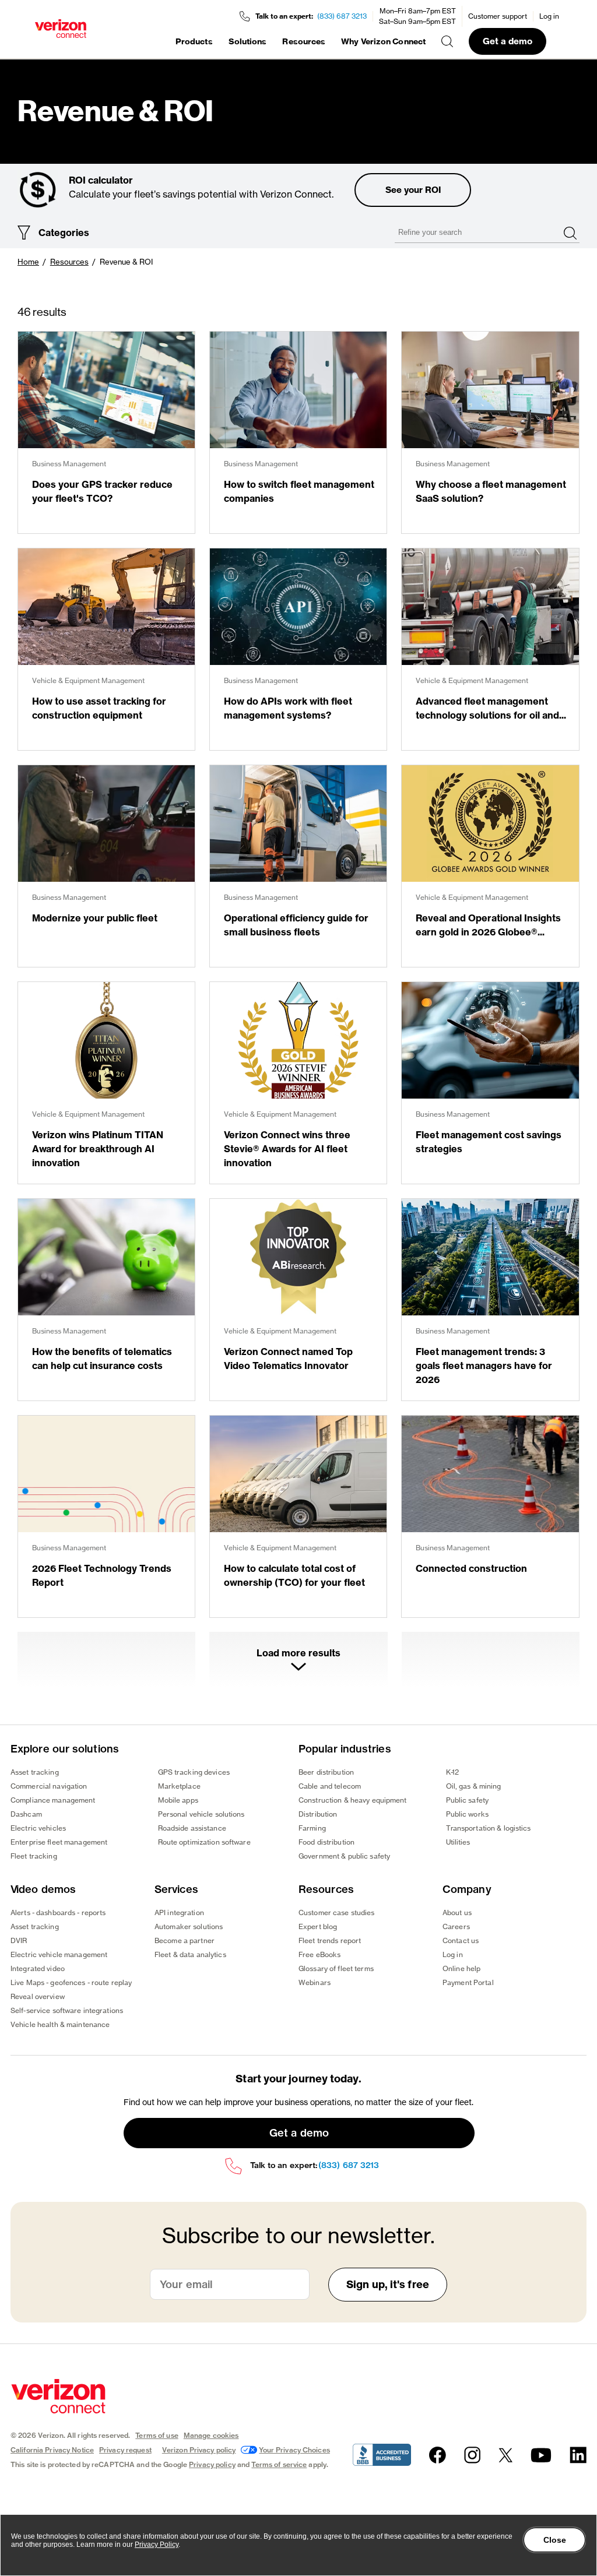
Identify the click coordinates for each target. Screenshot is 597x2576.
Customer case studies (337, 1912)
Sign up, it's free (388, 2284)
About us (457, 1912)
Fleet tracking (34, 1856)
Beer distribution (326, 1772)
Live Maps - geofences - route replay (71, 1982)
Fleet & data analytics (190, 1954)
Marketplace (179, 1786)
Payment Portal (468, 1982)
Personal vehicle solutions (201, 1814)
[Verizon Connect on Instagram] (472, 2455)
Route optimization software (204, 1842)
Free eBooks (319, 1954)
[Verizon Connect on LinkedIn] (578, 2455)
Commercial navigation (49, 1786)
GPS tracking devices (194, 1772)
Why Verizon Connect (383, 41)
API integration (179, 1912)
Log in (549, 16)
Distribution (318, 1814)
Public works (467, 1814)
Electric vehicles (38, 1828)
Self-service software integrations (67, 2010)
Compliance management (53, 1800)
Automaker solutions (189, 1926)
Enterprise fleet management (59, 1842)
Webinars (315, 1982)
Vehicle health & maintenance (60, 2024)
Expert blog (318, 1926)
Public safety (468, 1800)
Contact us (461, 1940)
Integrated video (38, 1968)
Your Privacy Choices (294, 2450)
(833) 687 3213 (342, 16)
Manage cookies (211, 2435)
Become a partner (185, 1940)
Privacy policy (212, 2464)
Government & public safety (344, 1856)
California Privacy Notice (52, 2450)
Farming (312, 1828)
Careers (456, 1926)
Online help (461, 1968)
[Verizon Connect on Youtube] (541, 2455)
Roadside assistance (192, 1828)
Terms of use (157, 2435)
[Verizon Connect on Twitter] (505, 2455)
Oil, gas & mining (474, 1786)
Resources (304, 41)
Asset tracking (35, 1772)
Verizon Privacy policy (199, 2450)
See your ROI (413, 190)
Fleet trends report (330, 1940)
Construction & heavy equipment (353, 1800)
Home (28, 262)
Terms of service (279, 2464)
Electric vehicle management (59, 1954)
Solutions (248, 41)
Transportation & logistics (489, 1828)
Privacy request (125, 2450)
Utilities (458, 1842)
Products (194, 41)
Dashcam (26, 1814)
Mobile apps (178, 1800)
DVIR (19, 1940)
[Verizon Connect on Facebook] (438, 2455)
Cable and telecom (330, 1786)
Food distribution (326, 1842)
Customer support (498, 16)
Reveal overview (38, 1996)
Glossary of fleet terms (336, 1968)
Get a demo (508, 41)
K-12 (452, 1772)
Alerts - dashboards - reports (58, 1912)
